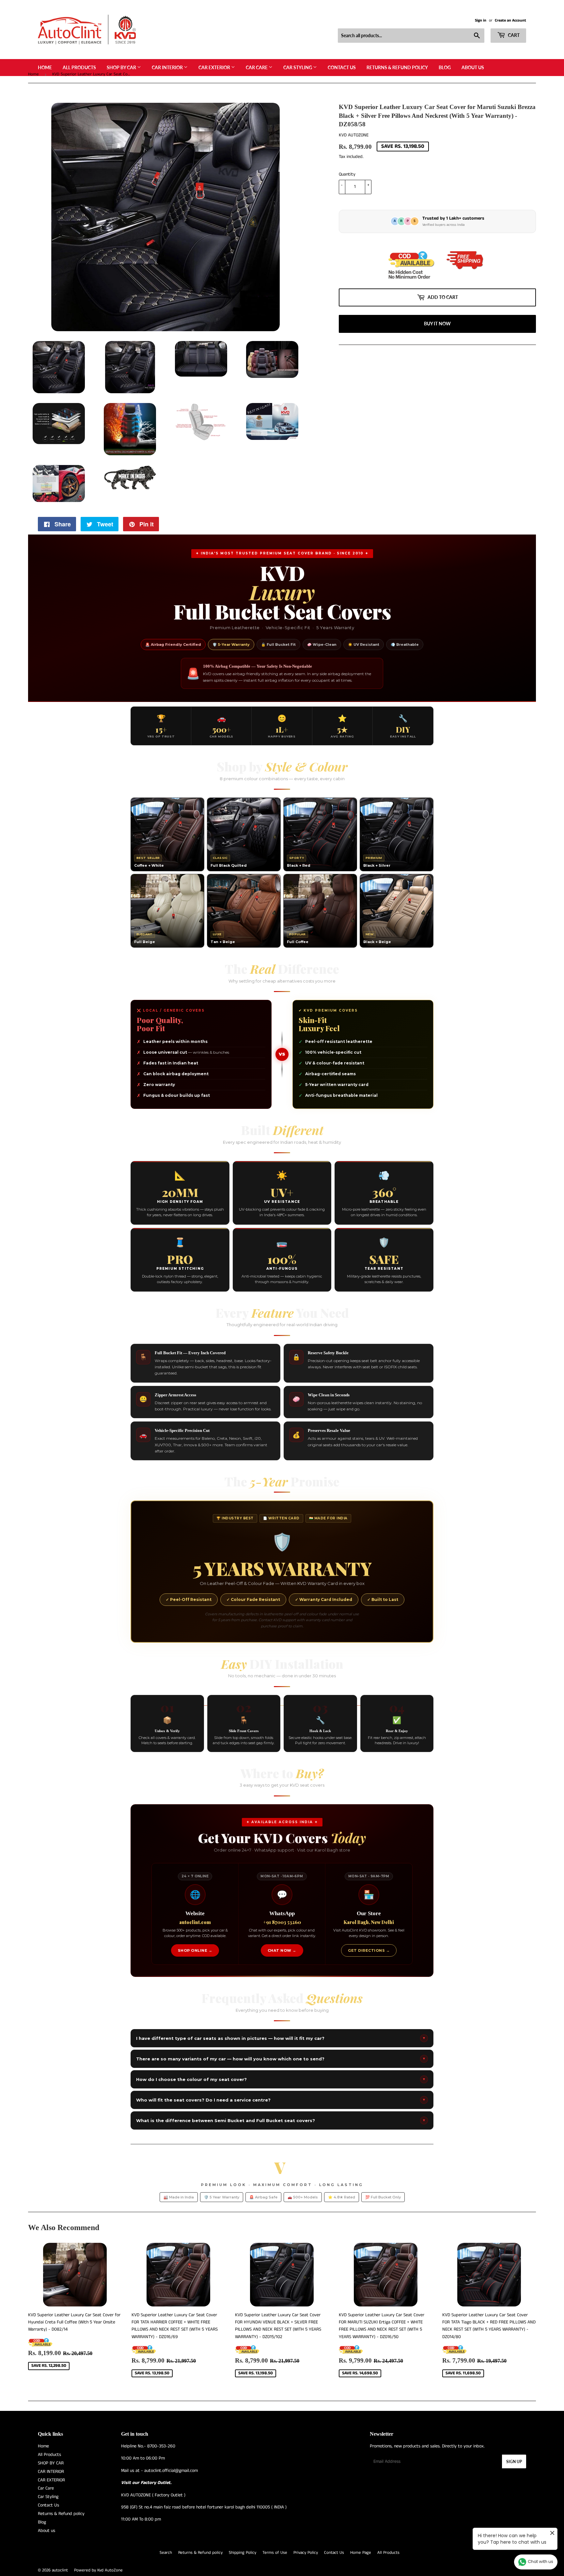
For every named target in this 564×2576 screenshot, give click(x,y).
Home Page (361, 2553)
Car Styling (298, 67)
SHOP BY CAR (122, 67)
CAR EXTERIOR (215, 67)
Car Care (257, 67)
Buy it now (437, 324)
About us (473, 67)
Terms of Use (275, 2553)
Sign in (481, 20)
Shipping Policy (243, 2553)
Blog (445, 67)
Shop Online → (195, 1950)
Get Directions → (369, 1950)
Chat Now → (282, 1950)
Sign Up (514, 2462)
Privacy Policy (306, 2553)
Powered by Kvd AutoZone (98, 2570)
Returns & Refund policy (397, 67)
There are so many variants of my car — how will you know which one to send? (281, 2059)
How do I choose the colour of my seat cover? (281, 2079)
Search (166, 2553)
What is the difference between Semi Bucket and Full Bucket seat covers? (281, 2120)
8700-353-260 (161, 2446)
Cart (513, 35)
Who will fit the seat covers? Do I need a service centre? (281, 2100)
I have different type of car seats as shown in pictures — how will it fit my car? (281, 2038)
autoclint (60, 2570)
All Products (79, 67)
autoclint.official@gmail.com (171, 2471)
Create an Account (510, 20)
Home (45, 67)
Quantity (347, 174)
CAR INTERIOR (168, 67)
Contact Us (342, 67)
